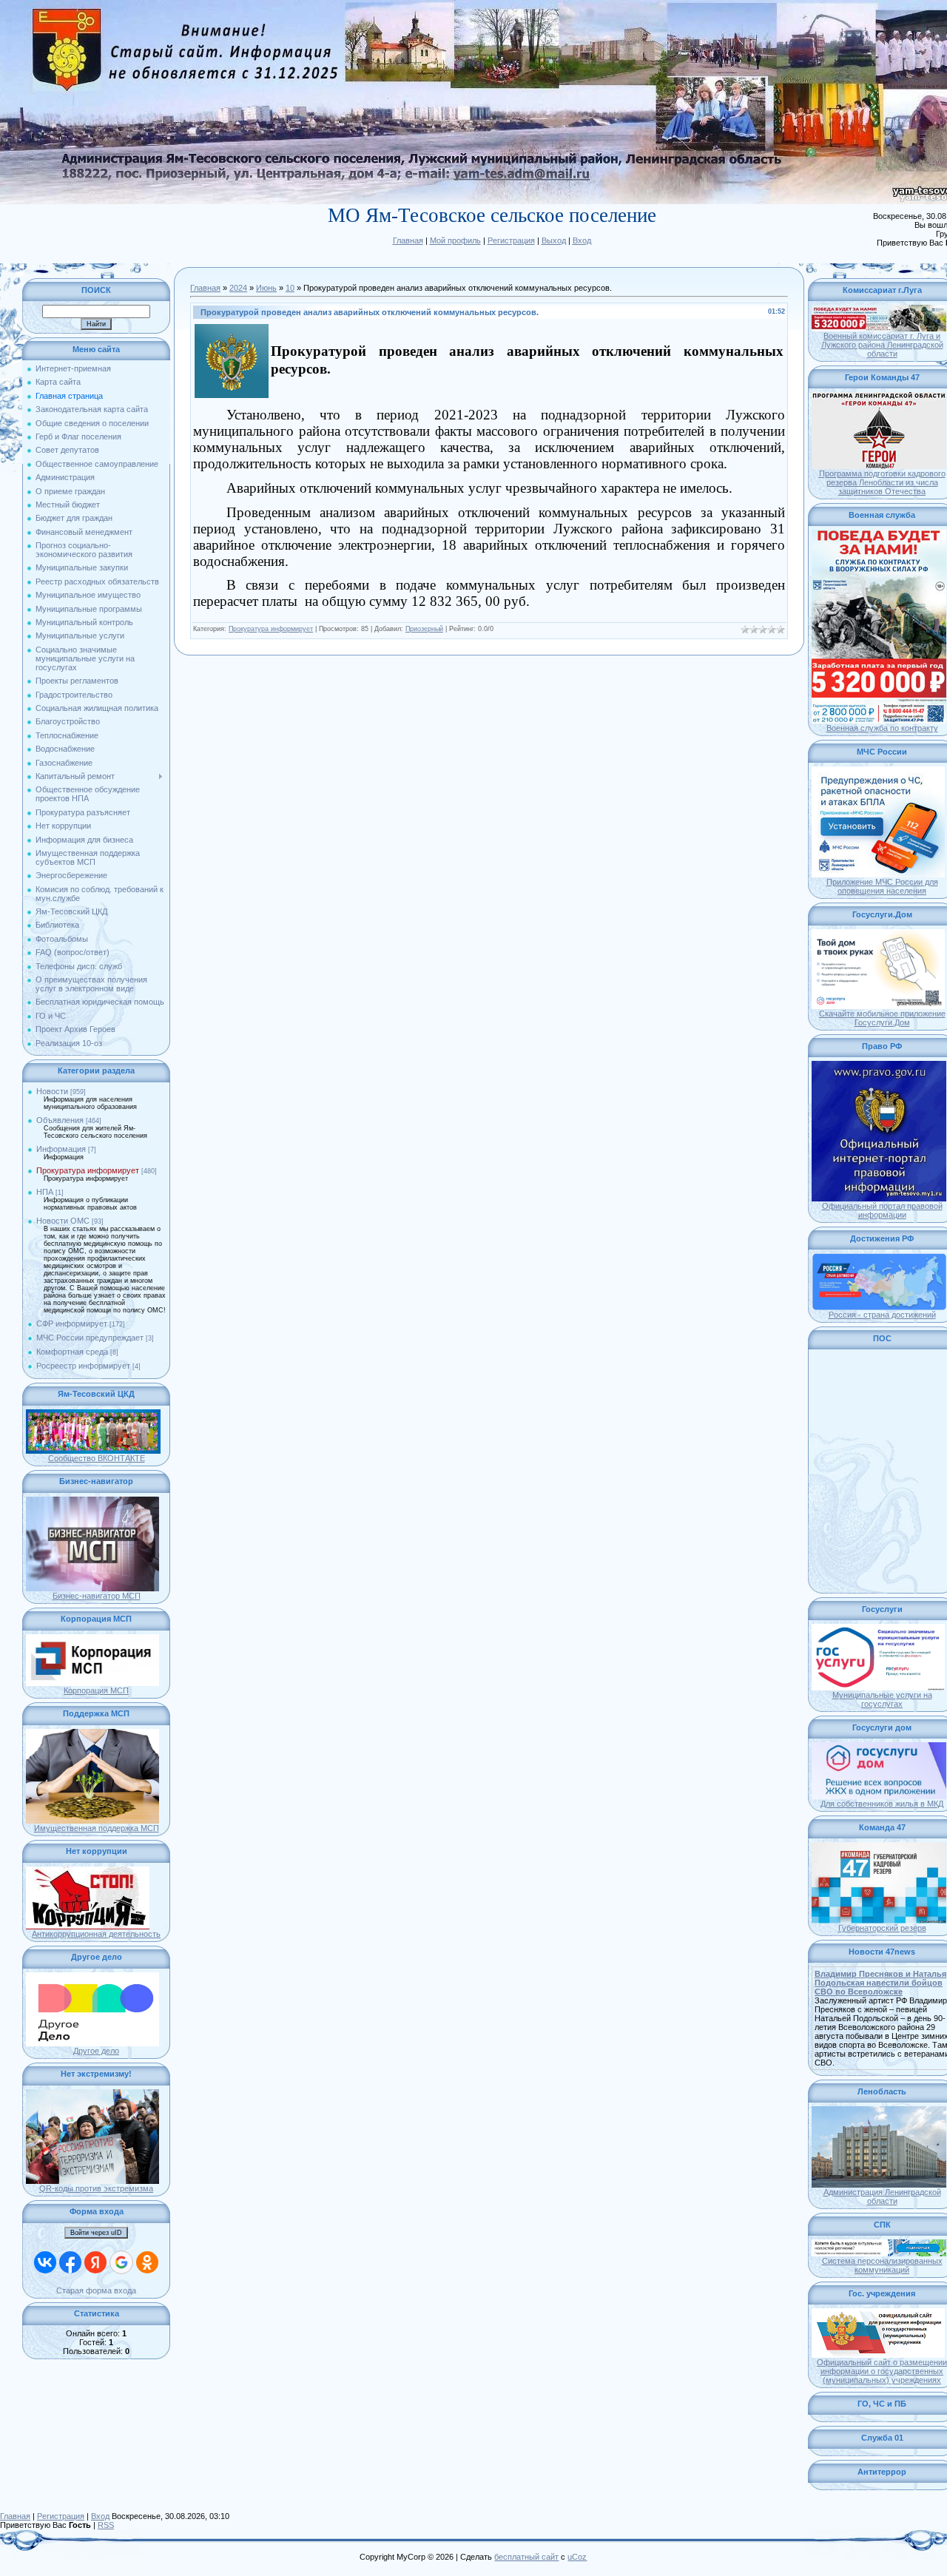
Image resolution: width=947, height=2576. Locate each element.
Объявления (60, 1120)
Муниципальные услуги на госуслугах (882, 1699)
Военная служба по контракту (882, 728)
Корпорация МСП (96, 1690)
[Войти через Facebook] (70, 2262)
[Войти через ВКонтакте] (45, 2262)
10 (290, 288)
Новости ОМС (63, 1221)
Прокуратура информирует (88, 1170)
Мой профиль (455, 240)
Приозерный (424, 629)
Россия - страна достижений (882, 1315)
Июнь (266, 288)
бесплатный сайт (526, 2557)
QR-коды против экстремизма (96, 2188)
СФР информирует (72, 1324)
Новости (52, 1091)
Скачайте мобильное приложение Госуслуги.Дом (882, 1018)
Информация (61, 1149)
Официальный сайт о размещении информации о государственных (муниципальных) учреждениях (882, 2371)
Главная (408, 240)
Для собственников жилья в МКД (882, 1804)
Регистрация (511, 240)
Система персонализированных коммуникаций (882, 2265)
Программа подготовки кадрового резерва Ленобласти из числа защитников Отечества (882, 482)
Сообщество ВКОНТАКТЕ (97, 1458)
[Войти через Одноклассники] (147, 2262)
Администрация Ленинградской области (882, 2196)
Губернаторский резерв (882, 1928)
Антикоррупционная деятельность (96, 1934)
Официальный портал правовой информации (882, 1210)
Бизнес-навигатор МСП (97, 1596)
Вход (582, 240)
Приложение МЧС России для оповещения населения (882, 886)
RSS (106, 2525)
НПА (45, 1192)
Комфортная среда (72, 1352)
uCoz (577, 2557)
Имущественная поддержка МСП (97, 1828)
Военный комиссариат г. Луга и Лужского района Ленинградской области (882, 345)
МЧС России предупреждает (90, 1338)
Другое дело (96, 2051)
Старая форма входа (96, 2290)
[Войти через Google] (121, 2262)
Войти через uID (96, 2233)
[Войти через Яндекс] (95, 2262)
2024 (238, 288)
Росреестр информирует (83, 1366)
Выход (554, 240)
